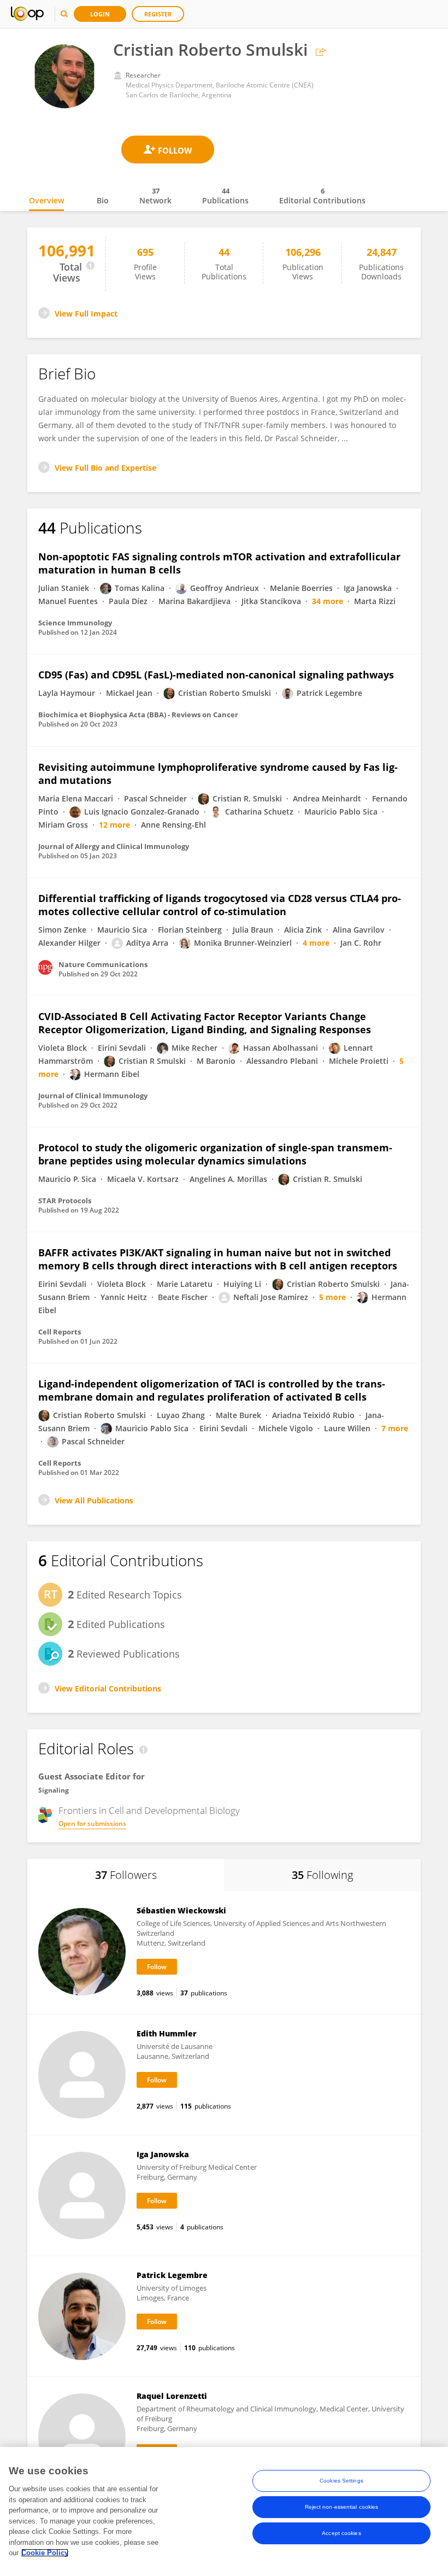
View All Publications (94, 1500)
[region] (224, 2511)
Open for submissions (92, 1823)
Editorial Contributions (322, 196)
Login (100, 14)
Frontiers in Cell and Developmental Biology (149, 1811)
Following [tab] (322, 1875)
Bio (103, 200)
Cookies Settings (341, 2481)
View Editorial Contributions (108, 1688)
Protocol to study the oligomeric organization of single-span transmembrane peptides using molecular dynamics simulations (215, 1154)
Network (155, 196)
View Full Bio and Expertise (105, 468)
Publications (225, 196)
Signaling (54, 1790)
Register (158, 14)
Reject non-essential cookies (342, 2507)
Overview (46, 200)
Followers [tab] (126, 1875)
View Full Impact (86, 314)
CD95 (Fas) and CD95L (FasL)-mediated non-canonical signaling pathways (216, 675)
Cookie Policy (45, 2553)
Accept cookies (341, 2533)
